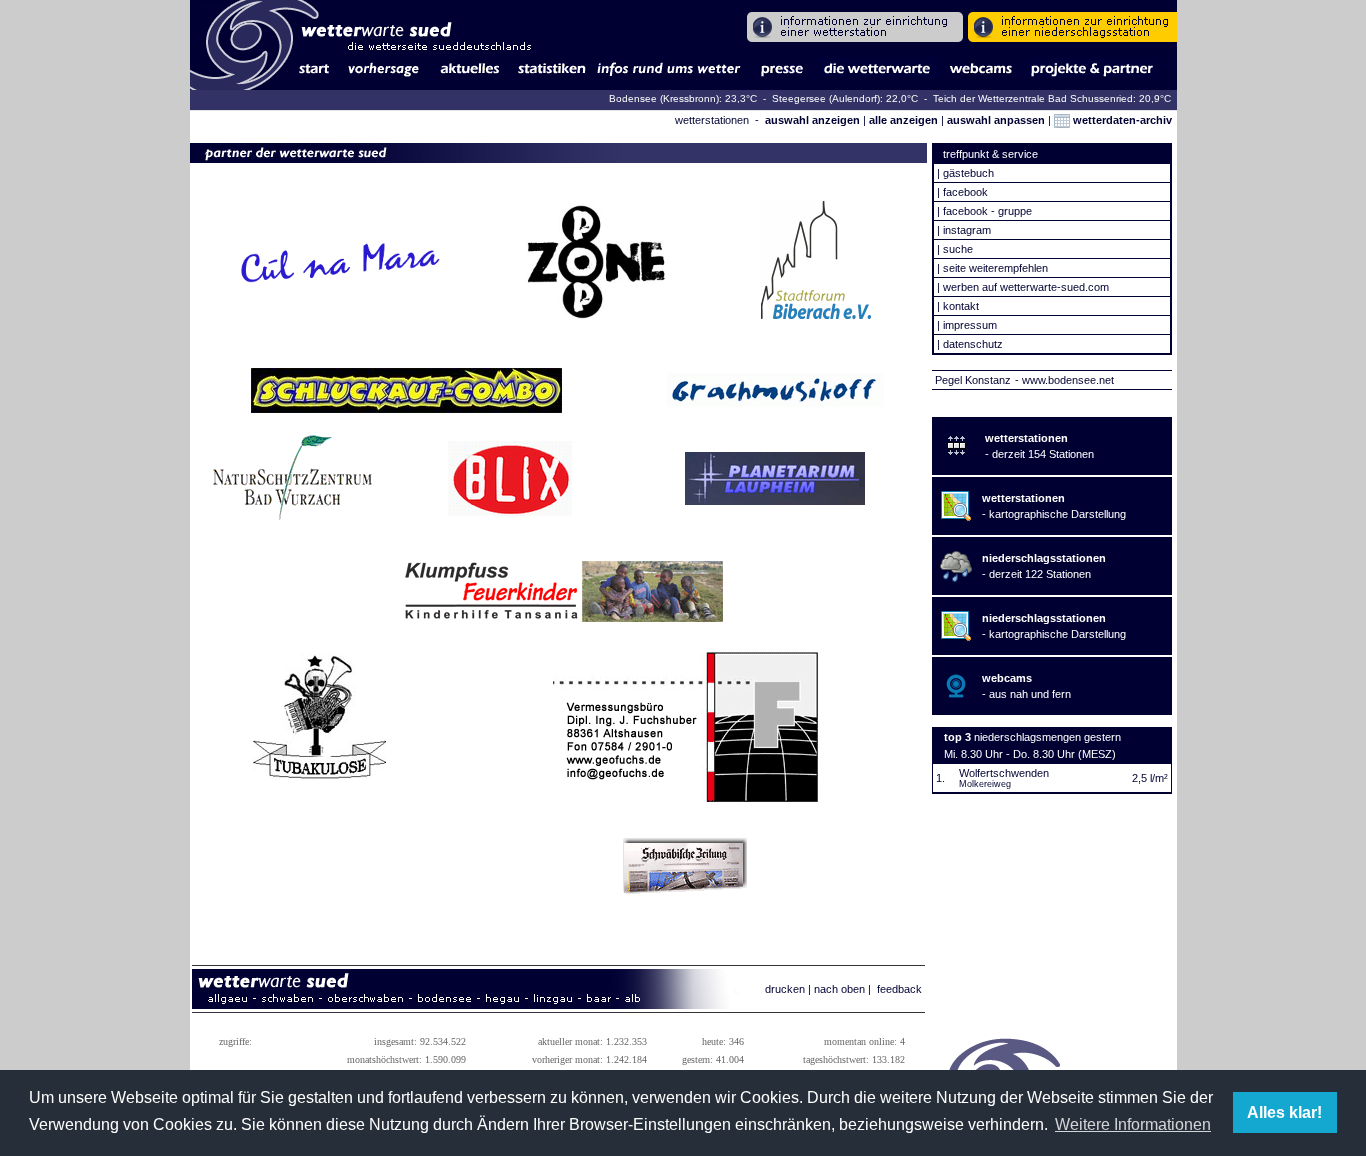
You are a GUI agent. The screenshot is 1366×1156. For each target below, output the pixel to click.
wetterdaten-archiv (1121, 120)
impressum (970, 325)
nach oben (839, 989)
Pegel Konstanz (973, 380)
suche (958, 249)
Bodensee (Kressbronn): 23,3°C (684, 98)
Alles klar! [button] (1284, 1112)
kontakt (961, 306)
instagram (967, 230)
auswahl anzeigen (812, 120)
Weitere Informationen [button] (1133, 1124)
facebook (965, 192)
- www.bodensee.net (1064, 380)
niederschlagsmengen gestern (1047, 737)
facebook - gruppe (987, 211)
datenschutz (973, 344)
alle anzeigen (903, 120)
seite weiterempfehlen (995, 268)
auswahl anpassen (996, 120)
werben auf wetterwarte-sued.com (1026, 287)
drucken (785, 989)
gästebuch (968, 173)
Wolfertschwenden (1004, 773)
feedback (899, 989)
